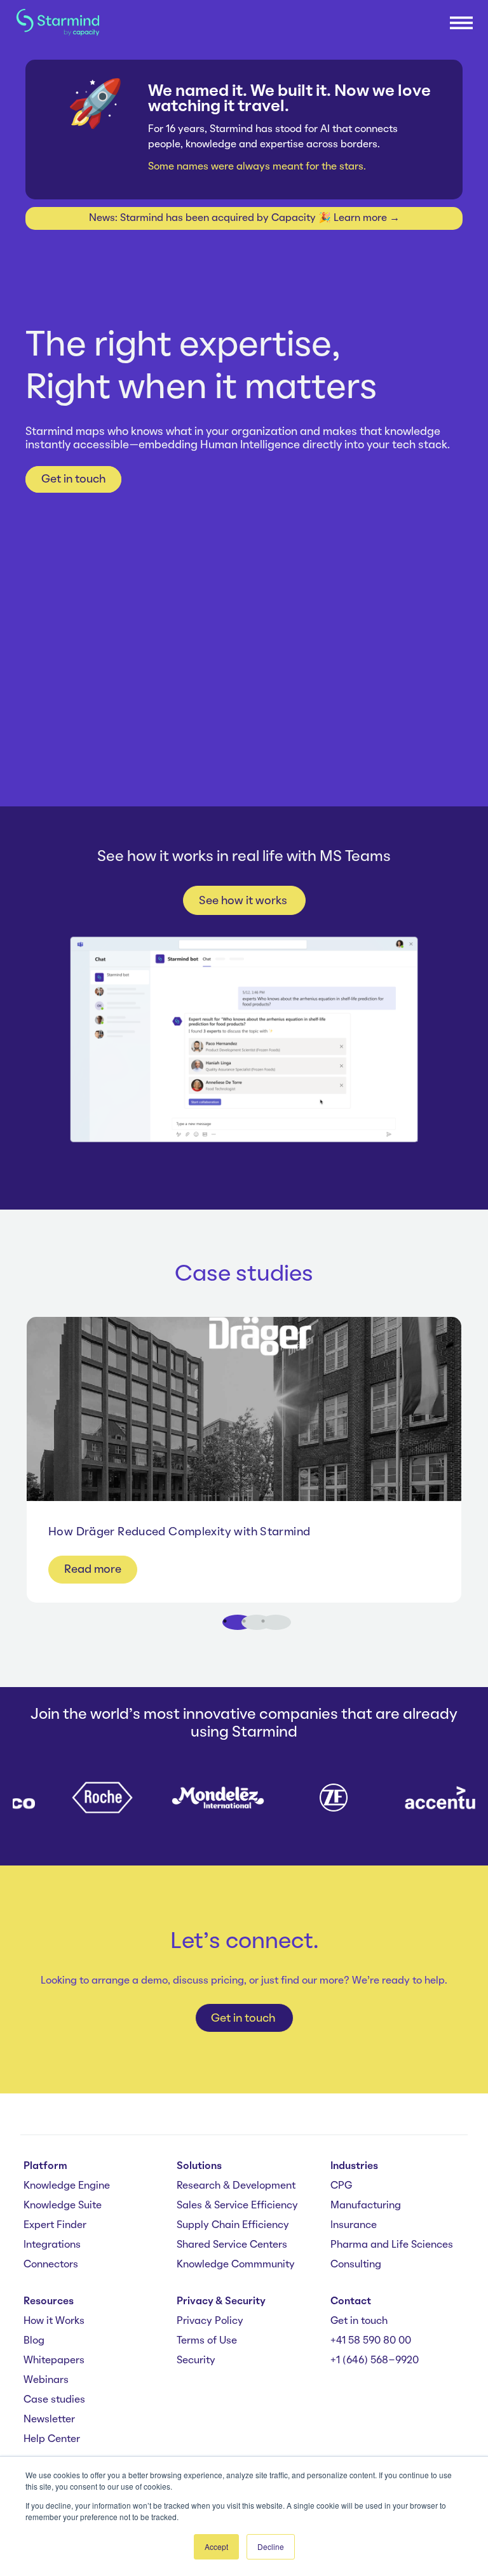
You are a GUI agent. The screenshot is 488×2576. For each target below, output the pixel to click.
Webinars (46, 2380)
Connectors (51, 2265)
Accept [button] (216, 2546)
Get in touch (73, 479)
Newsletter (49, 2420)
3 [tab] (279, 1626)
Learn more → (367, 218)
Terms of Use (207, 2341)
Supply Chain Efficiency (233, 2226)
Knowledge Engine (67, 2186)
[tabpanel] (244, 1460)
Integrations (52, 2245)
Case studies (54, 2400)
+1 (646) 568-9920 (375, 2361)
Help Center (52, 2439)
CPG (341, 2186)
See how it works (244, 901)
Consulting (356, 2265)
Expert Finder (55, 2226)
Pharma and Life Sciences (392, 2245)
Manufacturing (366, 2206)
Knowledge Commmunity (236, 2265)
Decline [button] (271, 2546)
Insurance (354, 2226)
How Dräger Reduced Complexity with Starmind (179, 1532)
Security (196, 2361)
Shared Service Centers (232, 2245)
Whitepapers (54, 2361)
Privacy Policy (210, 2321)
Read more (93, 1570)
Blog (34, 2341)
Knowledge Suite (63, 2206)
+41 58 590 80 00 (371, 2341)
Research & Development (236, 2186)
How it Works (54, 2321)
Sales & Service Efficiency (237, 2206)
